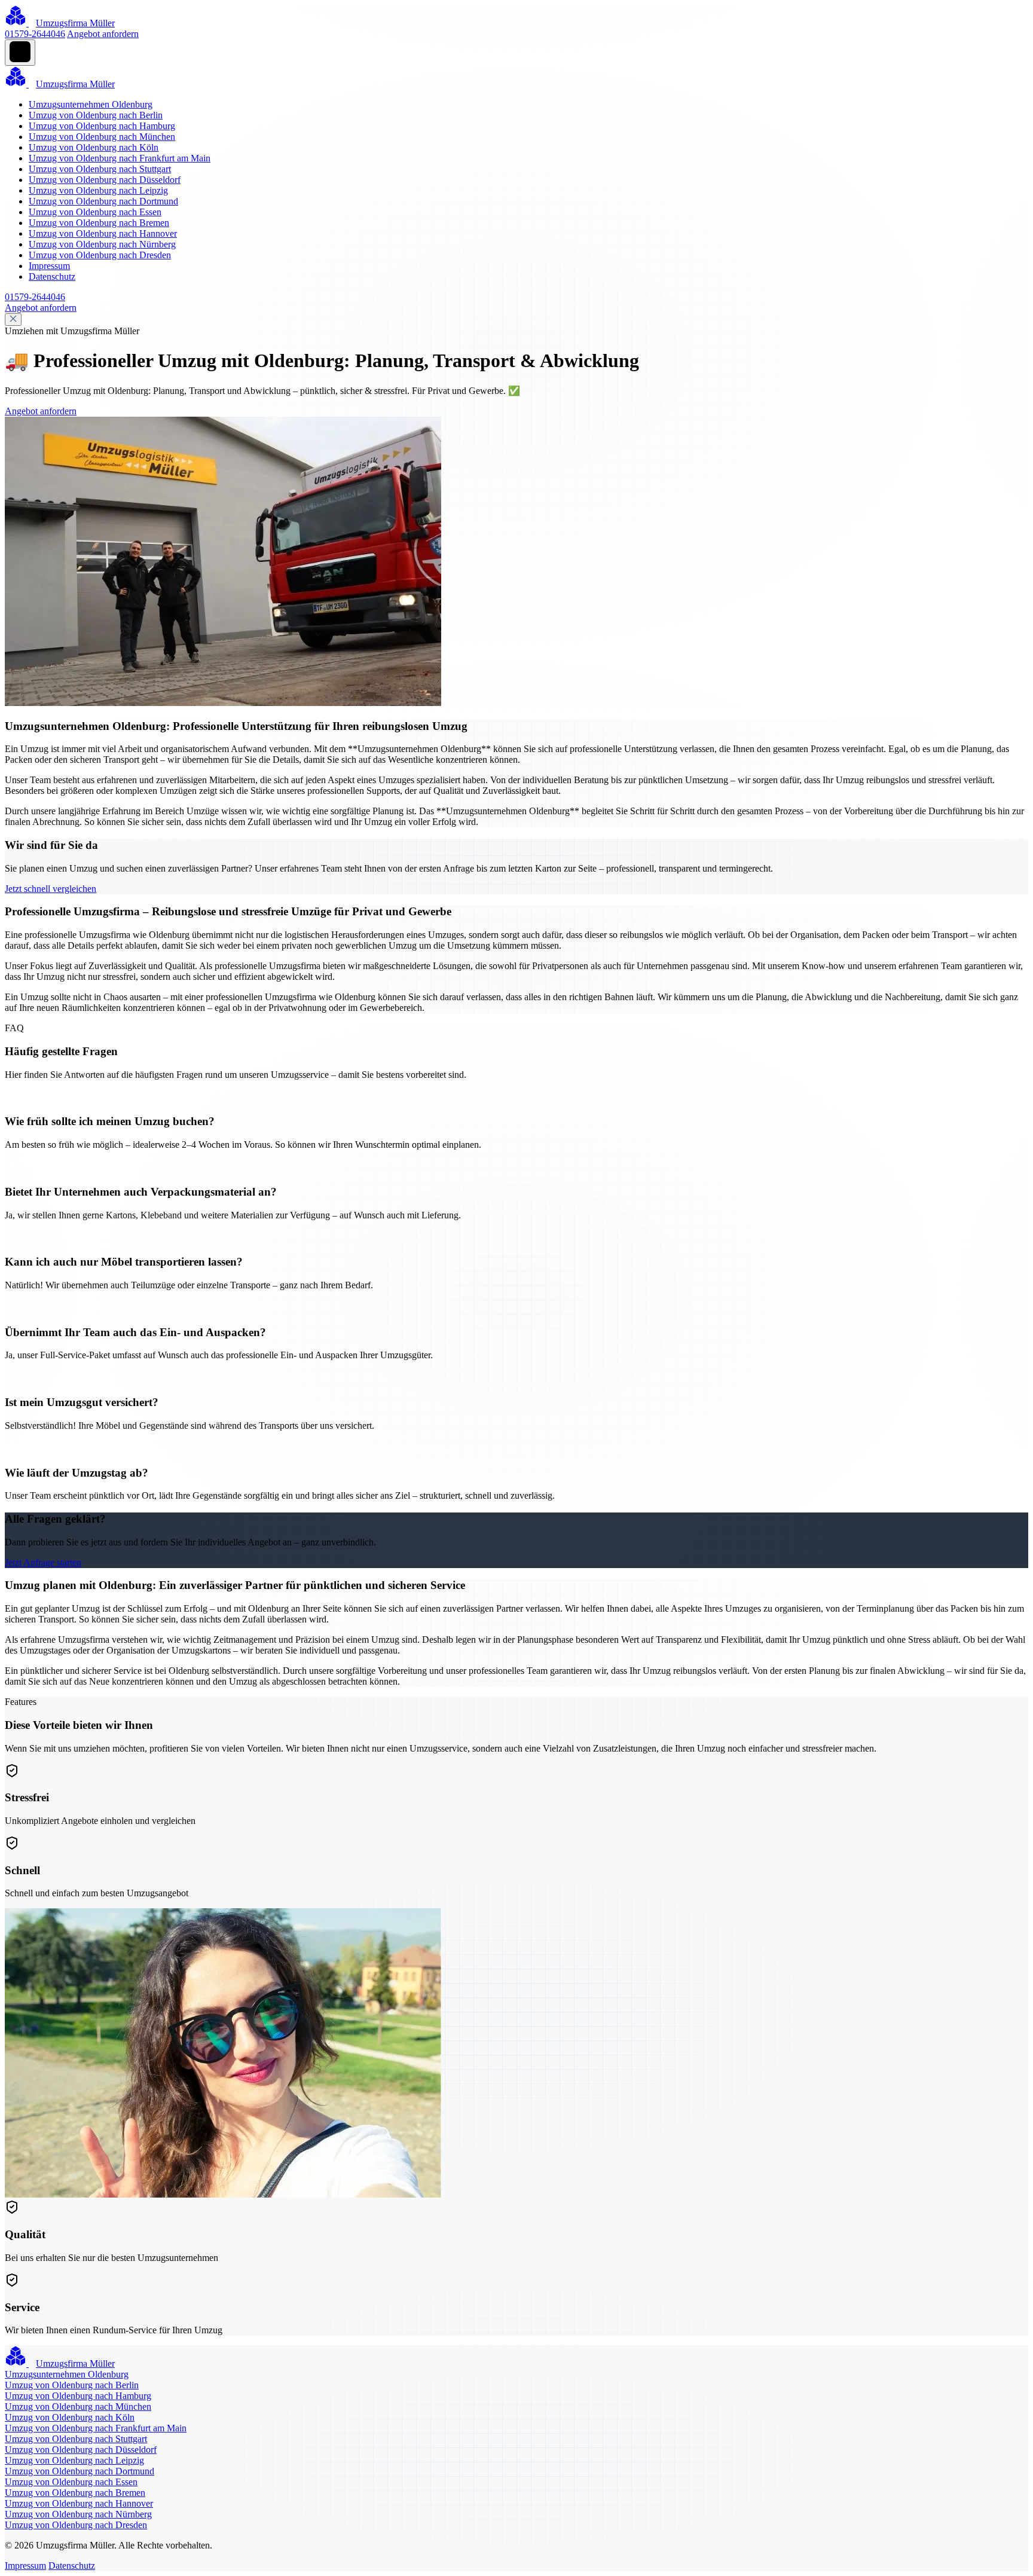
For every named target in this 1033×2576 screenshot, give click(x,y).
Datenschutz (52, 276)
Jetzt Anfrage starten (43, 1562)
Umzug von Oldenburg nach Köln (94, 147)
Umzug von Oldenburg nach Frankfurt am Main (120, 158)
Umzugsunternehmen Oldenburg (91, 104)
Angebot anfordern (103, 34)
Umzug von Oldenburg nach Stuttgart (100, 169)
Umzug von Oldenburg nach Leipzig (98, 190)
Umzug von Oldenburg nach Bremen (99, 223)
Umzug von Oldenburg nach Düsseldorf (105, 180)
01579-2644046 (35, 34)
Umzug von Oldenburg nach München (102, 137)
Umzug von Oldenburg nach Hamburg (102, 126)
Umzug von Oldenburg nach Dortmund (103, 201)
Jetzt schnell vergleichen (51, 889)
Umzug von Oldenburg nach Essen (95, 212)
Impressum (49, 266)
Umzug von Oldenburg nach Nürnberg (102, 244)
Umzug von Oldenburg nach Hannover (103, 233)
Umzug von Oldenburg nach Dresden (100, 255)
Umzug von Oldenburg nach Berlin (96, 115)
